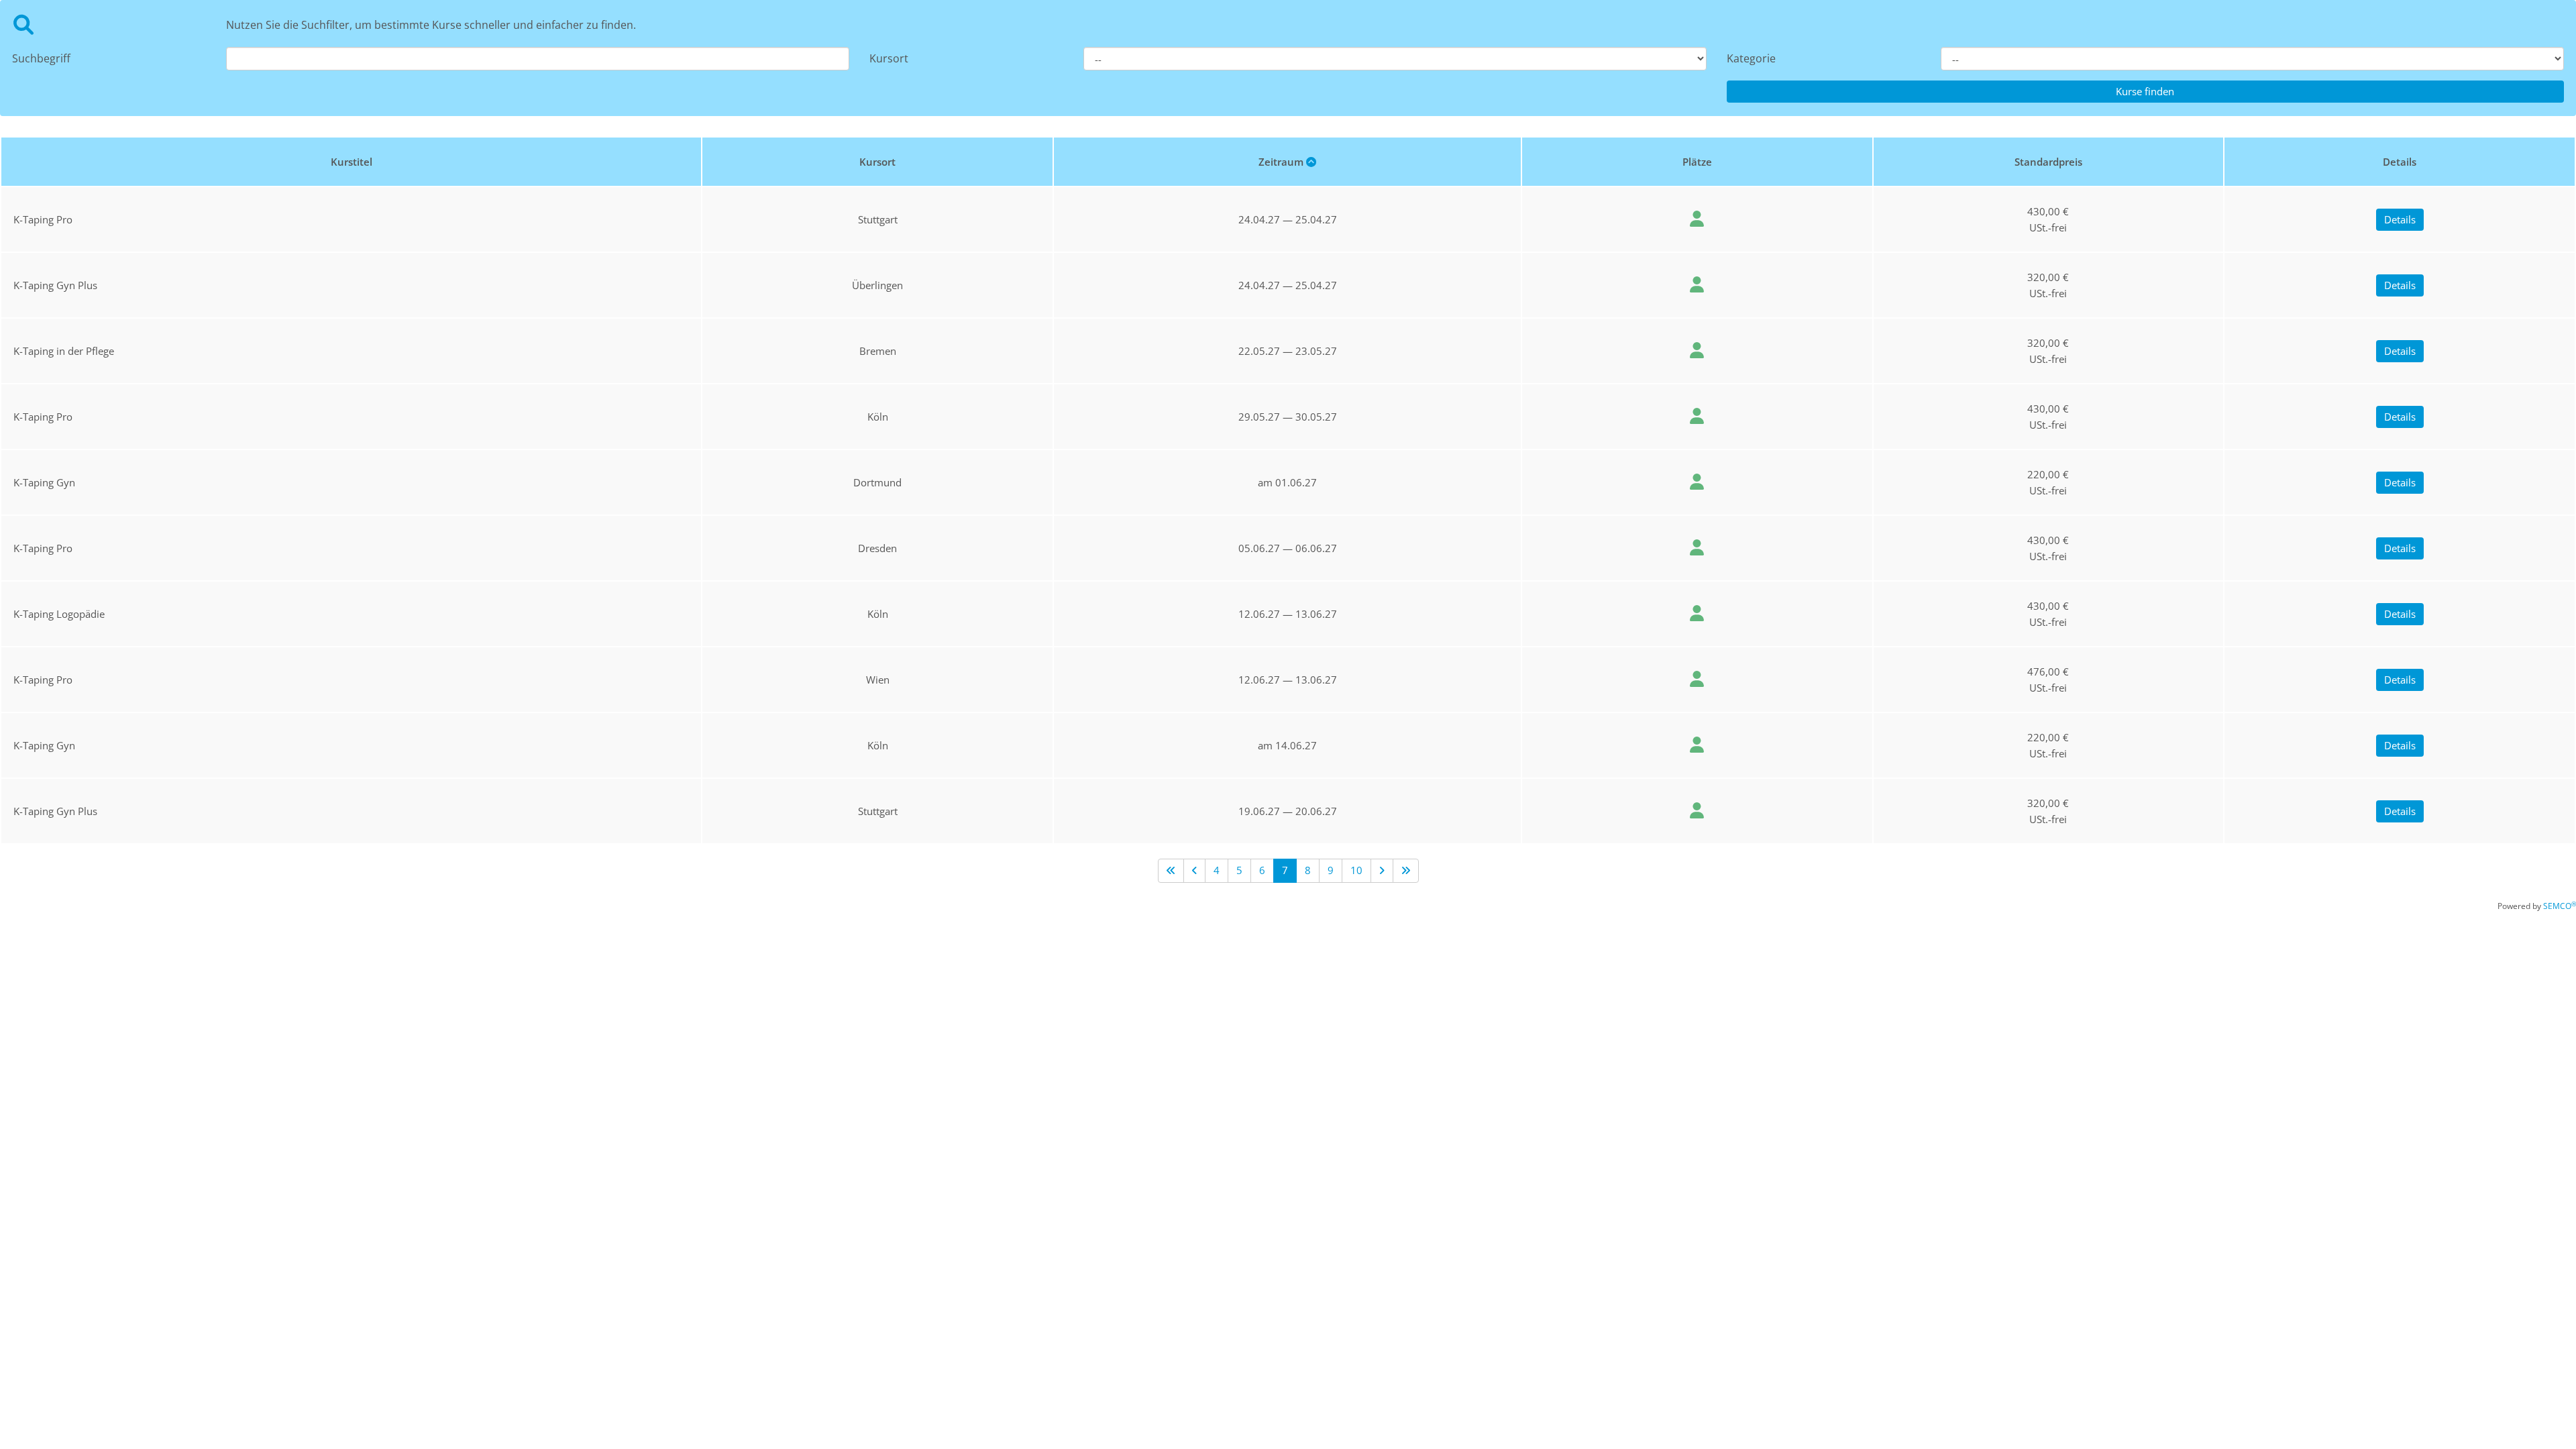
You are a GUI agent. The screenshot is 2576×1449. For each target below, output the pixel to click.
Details (2400, 219)
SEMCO (2560, 906)
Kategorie (1751, 58)
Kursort (889, 58)
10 (1356, 870)
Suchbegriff (41, 58)
